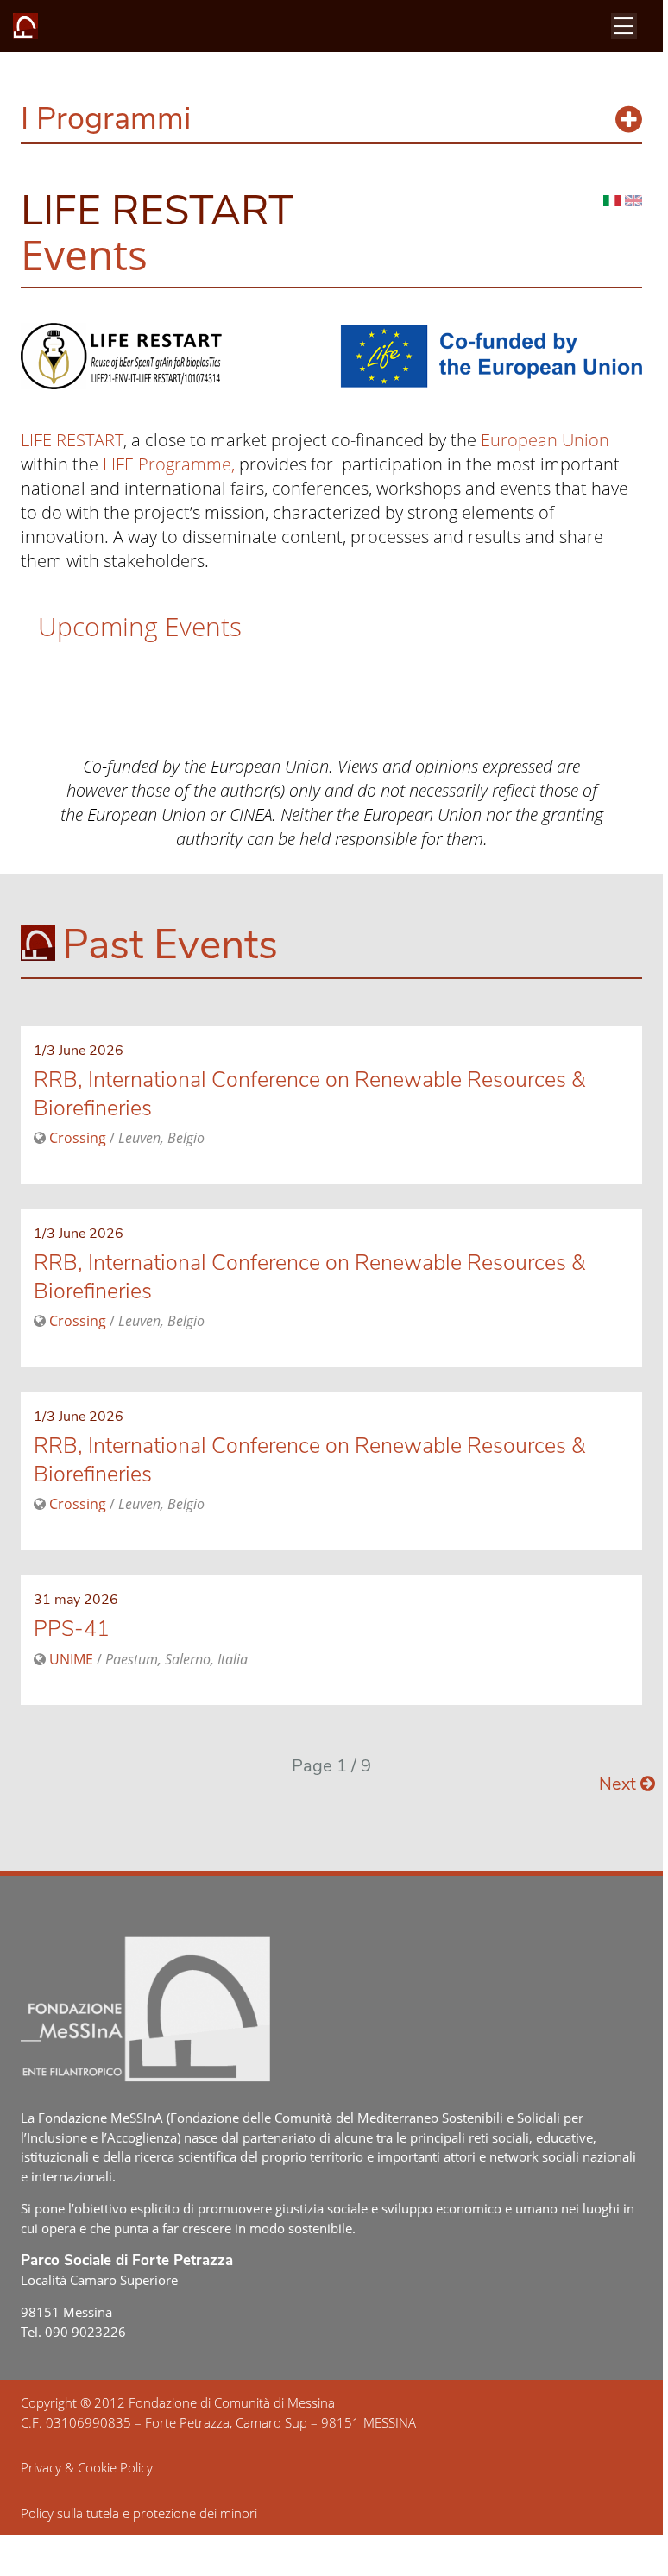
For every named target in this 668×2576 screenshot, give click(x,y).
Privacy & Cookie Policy (87, 2467)
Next (620, 1784)
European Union (545, 440)
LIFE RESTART (72, 440)
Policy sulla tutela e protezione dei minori (139, 2513)
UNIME (71, 1659)
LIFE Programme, (169, 464)
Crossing (78, 1138)
